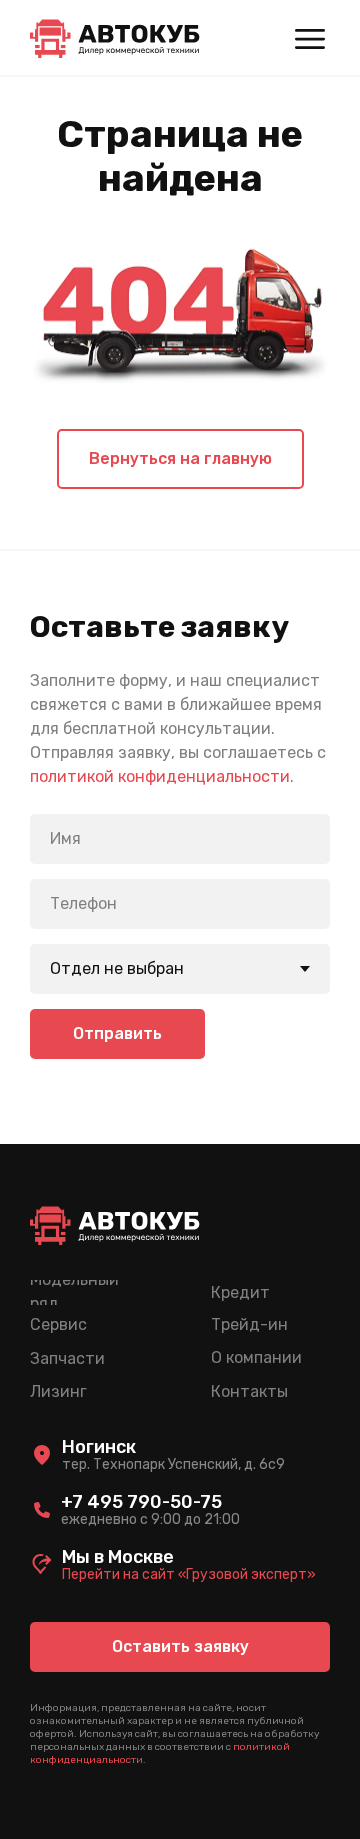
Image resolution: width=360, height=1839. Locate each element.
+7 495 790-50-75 (141, 1502)
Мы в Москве (118, 1557)
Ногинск (99, 1447)
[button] (180, 1647)
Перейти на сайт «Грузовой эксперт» (189, 1574)
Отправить (117, 1033)
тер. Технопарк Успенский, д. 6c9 (173, 1464)
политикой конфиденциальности (160, 776)
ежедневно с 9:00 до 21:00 (150, 1519)
